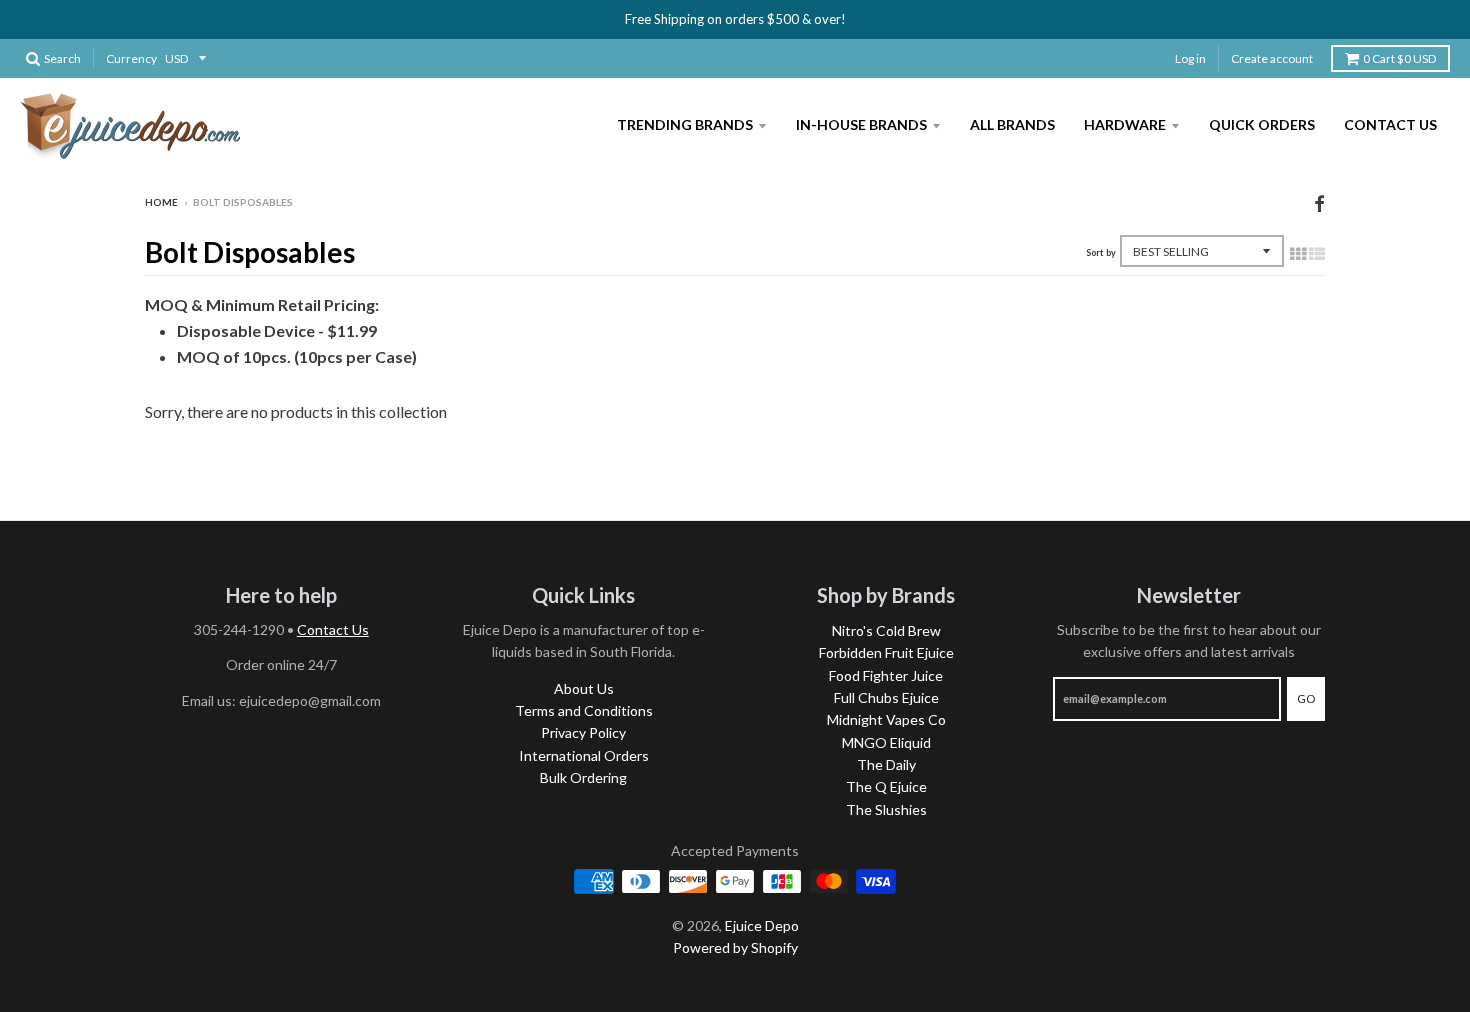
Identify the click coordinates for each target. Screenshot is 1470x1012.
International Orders (584, 755)
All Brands (1012, 124)
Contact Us (1390, 124)
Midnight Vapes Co (886, 719)
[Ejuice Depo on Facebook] (1319, 203)
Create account (1272, 58)
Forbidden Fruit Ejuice (886, 652)
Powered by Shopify (735, 947)
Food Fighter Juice (886, 675)
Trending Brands (685, 124)
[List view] (1317, 253)
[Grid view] (1298, 253)
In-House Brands (861, 124)
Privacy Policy (583, 732)
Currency (131, 58)
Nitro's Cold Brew (886, 630)
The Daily (886, 764)
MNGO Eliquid (886, 742)
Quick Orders (1262, 124)
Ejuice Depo (762, 925)
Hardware (1125, 124)
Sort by (1101, 252)
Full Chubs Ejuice (886, 697)
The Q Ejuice (886, 786)
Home (161, 202)
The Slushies (886, 809)
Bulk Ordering (583, 777)
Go (1306, 698)
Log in (1190, 58)
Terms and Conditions (584, 710)
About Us (584, 688)
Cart (1399, 58)
